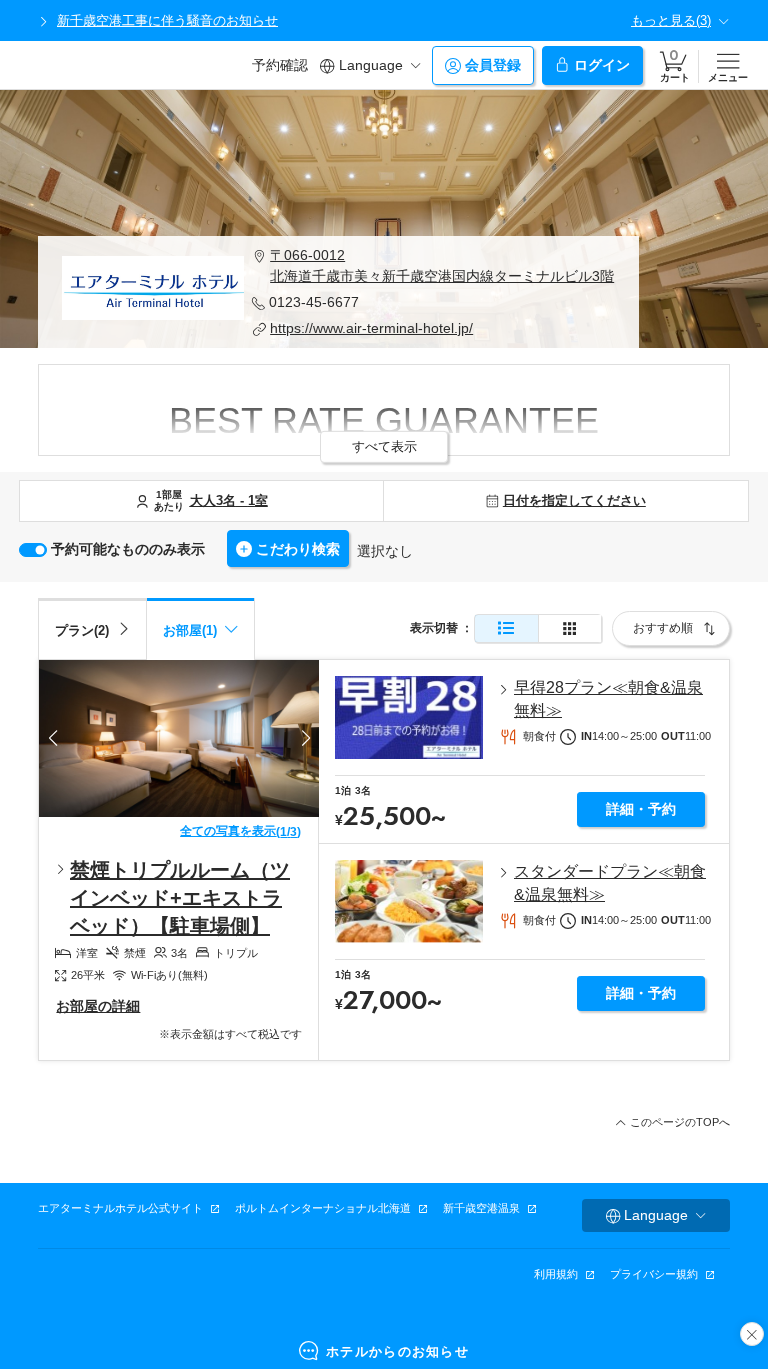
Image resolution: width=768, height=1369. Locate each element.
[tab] (92, 628)
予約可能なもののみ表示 (128, 549)
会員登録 (493, 65)
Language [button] (371, 65)
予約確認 (280, 65)
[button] (433, 266)
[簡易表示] (570, 628)
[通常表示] (506, 628)
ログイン (602, 65)
